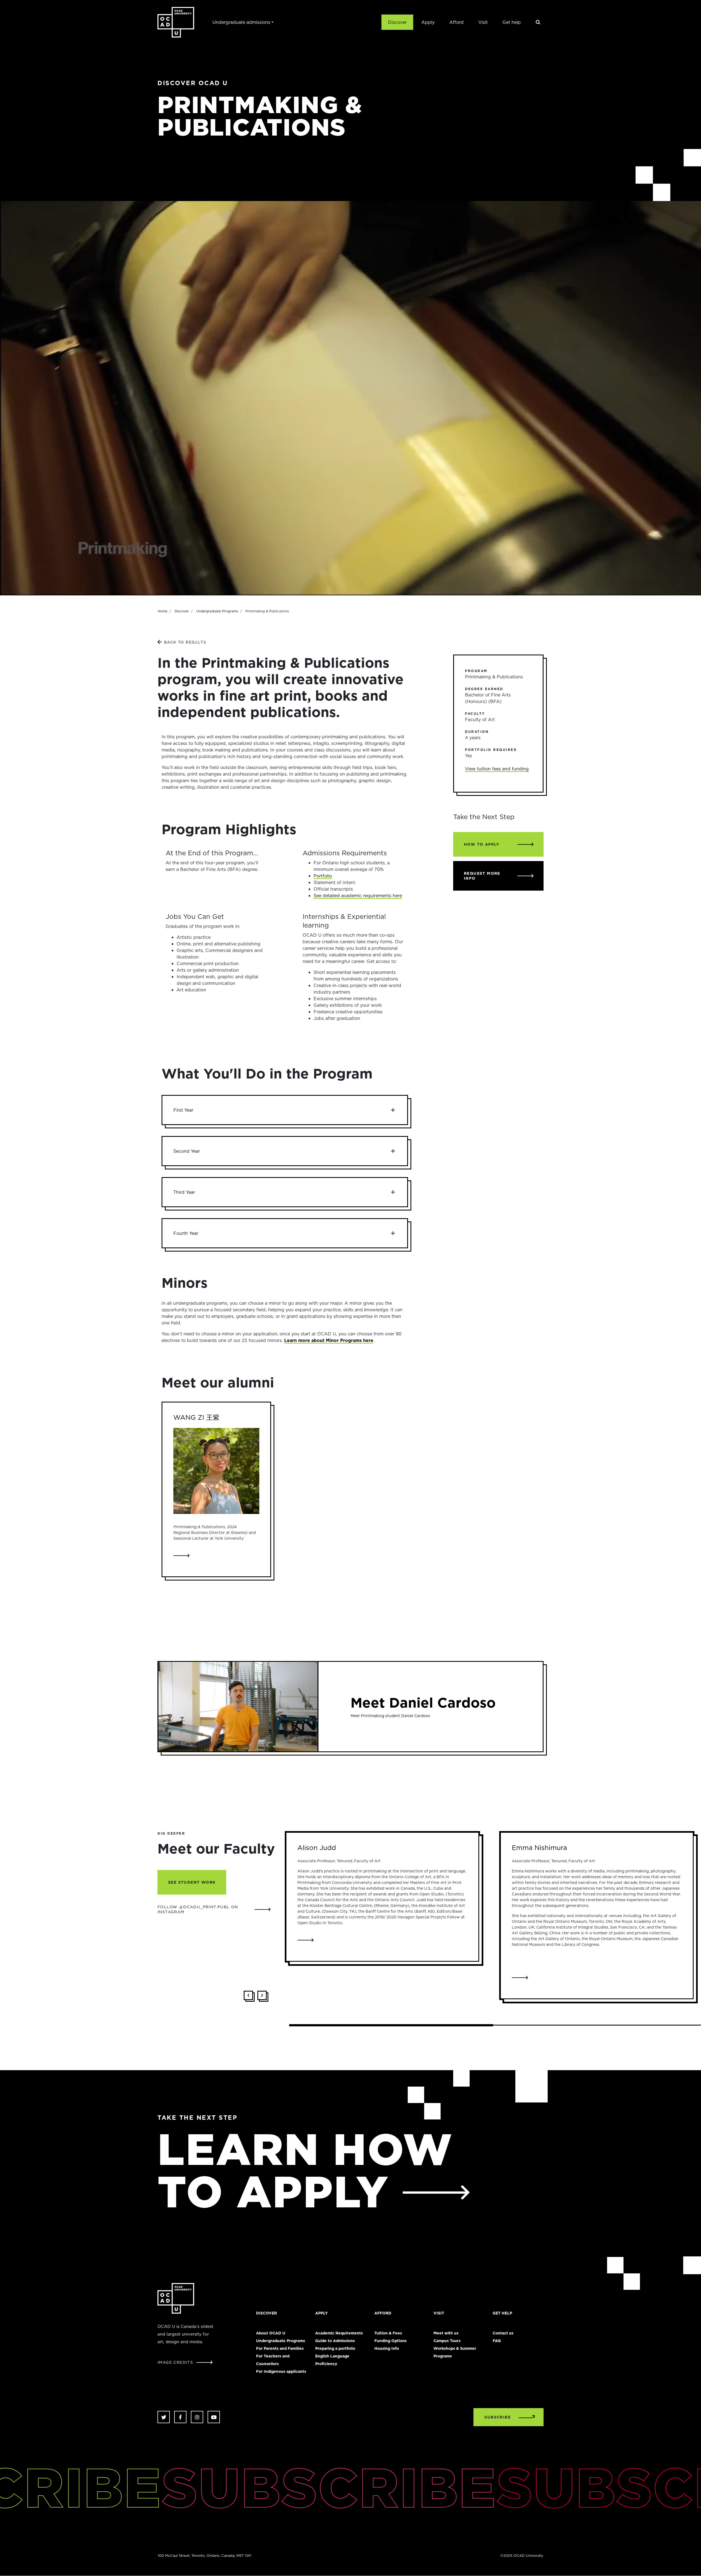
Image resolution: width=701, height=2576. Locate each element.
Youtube (214, 2417)
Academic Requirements (339, 2333)
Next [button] (262, 1995)
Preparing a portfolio (335, 2348)
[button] (285, 1110)
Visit (483, 22)
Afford (456, 22)
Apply (428, 22)
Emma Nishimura (539, 1848)
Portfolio (323, 876)
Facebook (180, 2417)
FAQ (497, 2341)
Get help (512, 22)
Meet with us (446, 2333)
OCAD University (176, 22)
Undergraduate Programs (217, 611)
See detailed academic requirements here (358, 896)
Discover (397, 22)
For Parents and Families (280, 2348)
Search (538, 22)
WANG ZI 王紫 (196, 1417)
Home (163, 611)
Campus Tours (447, 2341)
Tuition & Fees (388, 2333)
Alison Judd (317, 1848)
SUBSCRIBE (498, 2417)
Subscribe (244, 2487)
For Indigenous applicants (281, 2371)
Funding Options (390, 2341)
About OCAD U (271, 2333)
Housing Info (387, 2348)
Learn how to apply (305, 2170)
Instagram (197, 2417)
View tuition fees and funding (497, 769)
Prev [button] (248, 1995)
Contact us (503, 2333)
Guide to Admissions (335, 2341)
